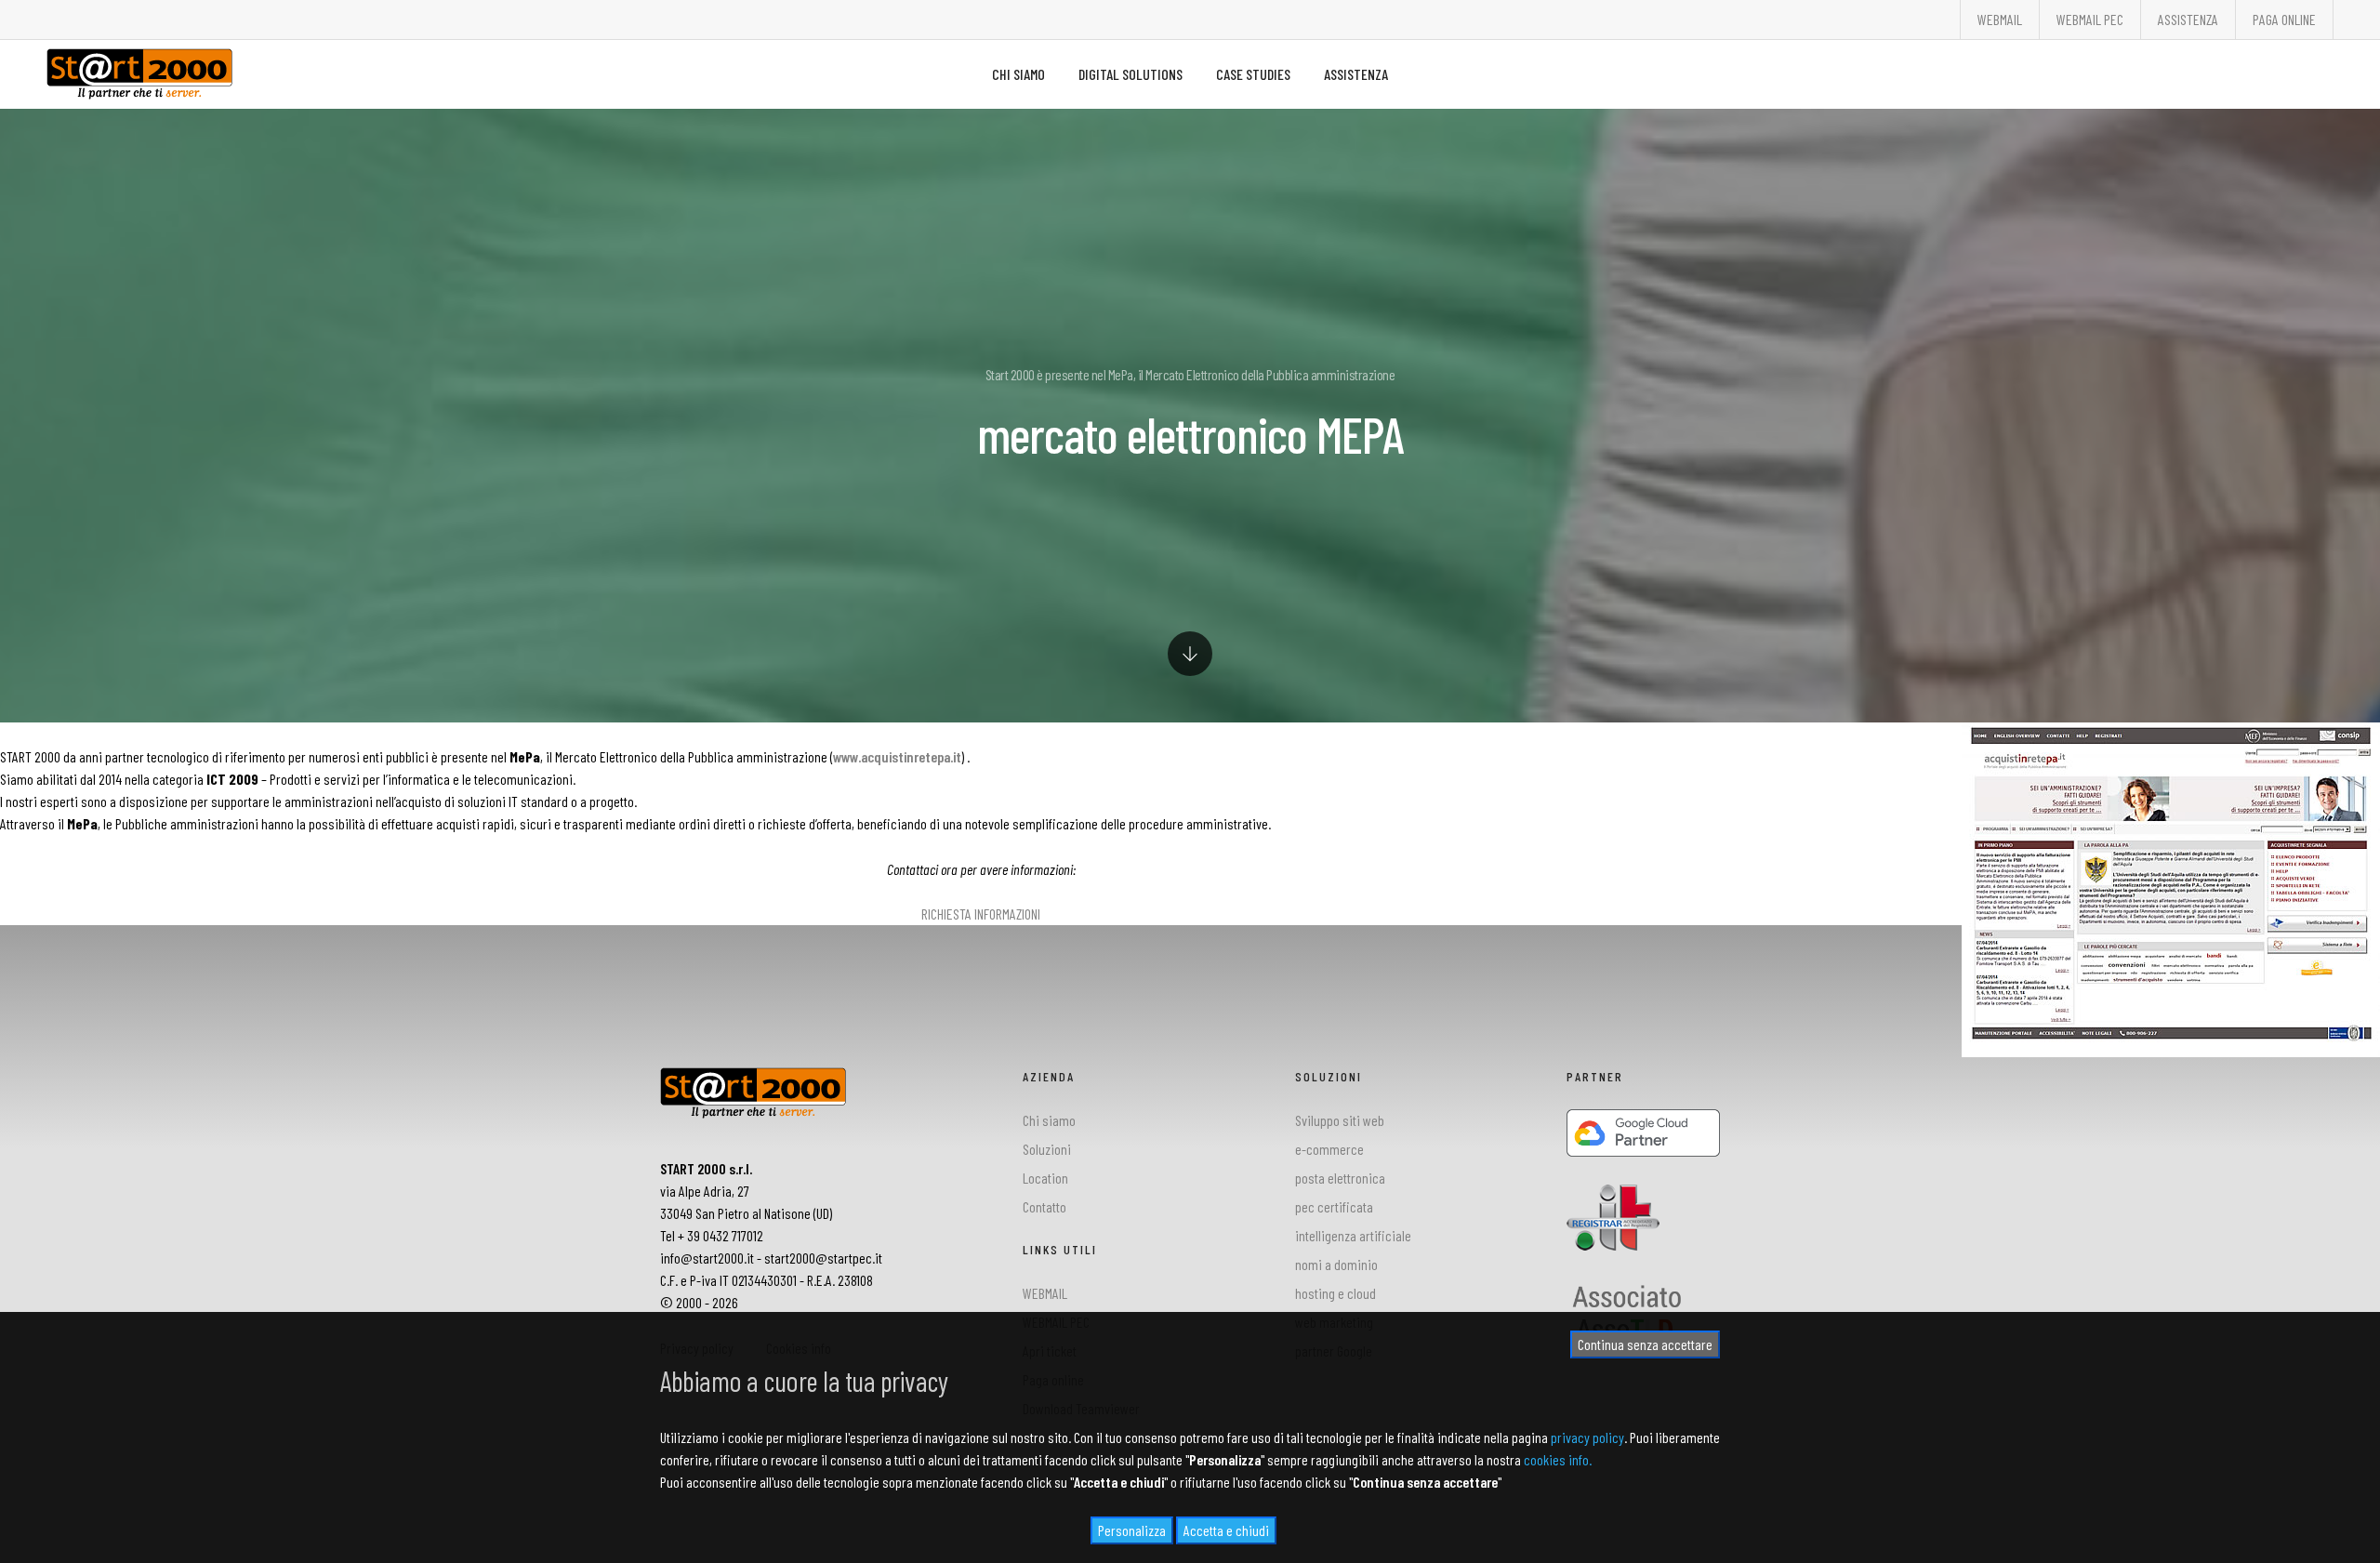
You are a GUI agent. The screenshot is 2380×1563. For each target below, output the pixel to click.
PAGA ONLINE (2284, 19)
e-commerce (1329, 1149)
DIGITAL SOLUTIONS (1130, 74)
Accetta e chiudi (1226, 1530)
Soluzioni (1047, 1149)
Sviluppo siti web (1340, 1120)
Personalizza (1132, 1530)
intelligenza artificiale (1353, 1235)
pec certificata (1334, 1206)
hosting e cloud (1335, 1293)
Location (1045, 1178)
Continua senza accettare (1645, 1344)
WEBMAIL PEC (2090, 19)
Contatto (1045, 1206)
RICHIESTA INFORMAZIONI (981, 914)
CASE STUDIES (1253, 74)
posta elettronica (1340, 1178)
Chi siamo (1049, 1120)
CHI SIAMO (1018, 74)
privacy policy (1587, 1437)
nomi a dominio (1336, 1264)
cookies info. (1558, 1459)
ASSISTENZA (2188, 19)
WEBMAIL (2000, 19)
